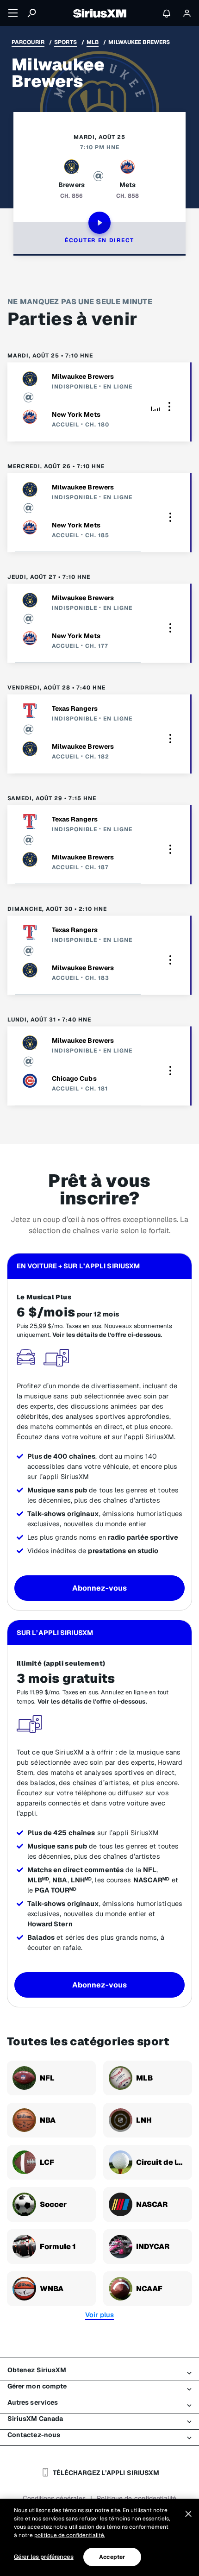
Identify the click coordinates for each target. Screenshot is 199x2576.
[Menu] (13, 13)
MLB (93, 42)
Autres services (33, 2402)
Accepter (112, 2557)
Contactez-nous (34, 2435)
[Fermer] (188, 2514)
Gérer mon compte (37, 2386)
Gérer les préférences (44, 2557)
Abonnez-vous (99, 1588)
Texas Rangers (75, 708)
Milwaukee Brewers (83, 376)
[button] (169, 406)
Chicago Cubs (74, 1078)
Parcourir (28, 42)
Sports (65, 42)
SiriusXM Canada (35, 2419)
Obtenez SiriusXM (37, 2370)
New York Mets (76, 414)
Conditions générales (54, 2498)
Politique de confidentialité (137, 2498)
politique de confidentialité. (70, 2535)
